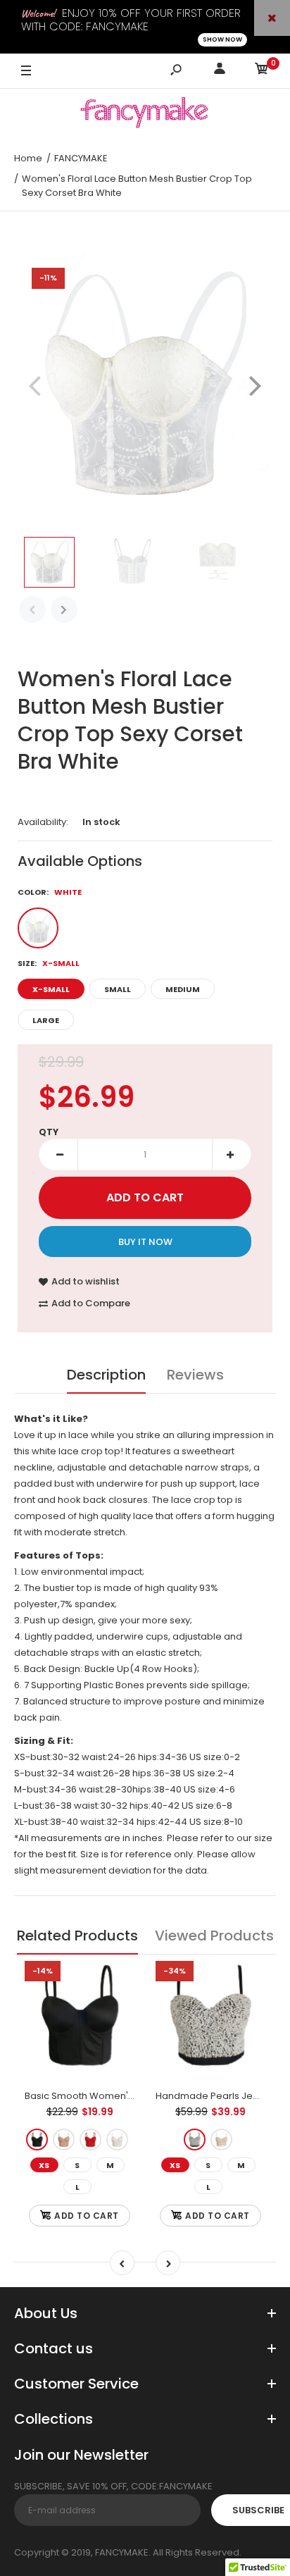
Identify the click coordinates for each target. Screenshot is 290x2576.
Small (118, 989)
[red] (90, 2140)
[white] (117, 2140)
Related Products (77, 1936)
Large (46, 1020)
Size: (49, 963)
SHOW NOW (222, 39)
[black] (37, 2140)
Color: (50, 892)
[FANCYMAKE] (145, 115)
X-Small (51, 989)
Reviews (195, 1375)
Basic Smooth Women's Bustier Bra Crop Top (127, 2096)
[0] (262, 71)
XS (44, 2165)
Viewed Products (214, 1936)
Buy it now (145, 1242)
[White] (38, 928)
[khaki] (64, 2140)
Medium (183, 989)
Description (106, 1375)
